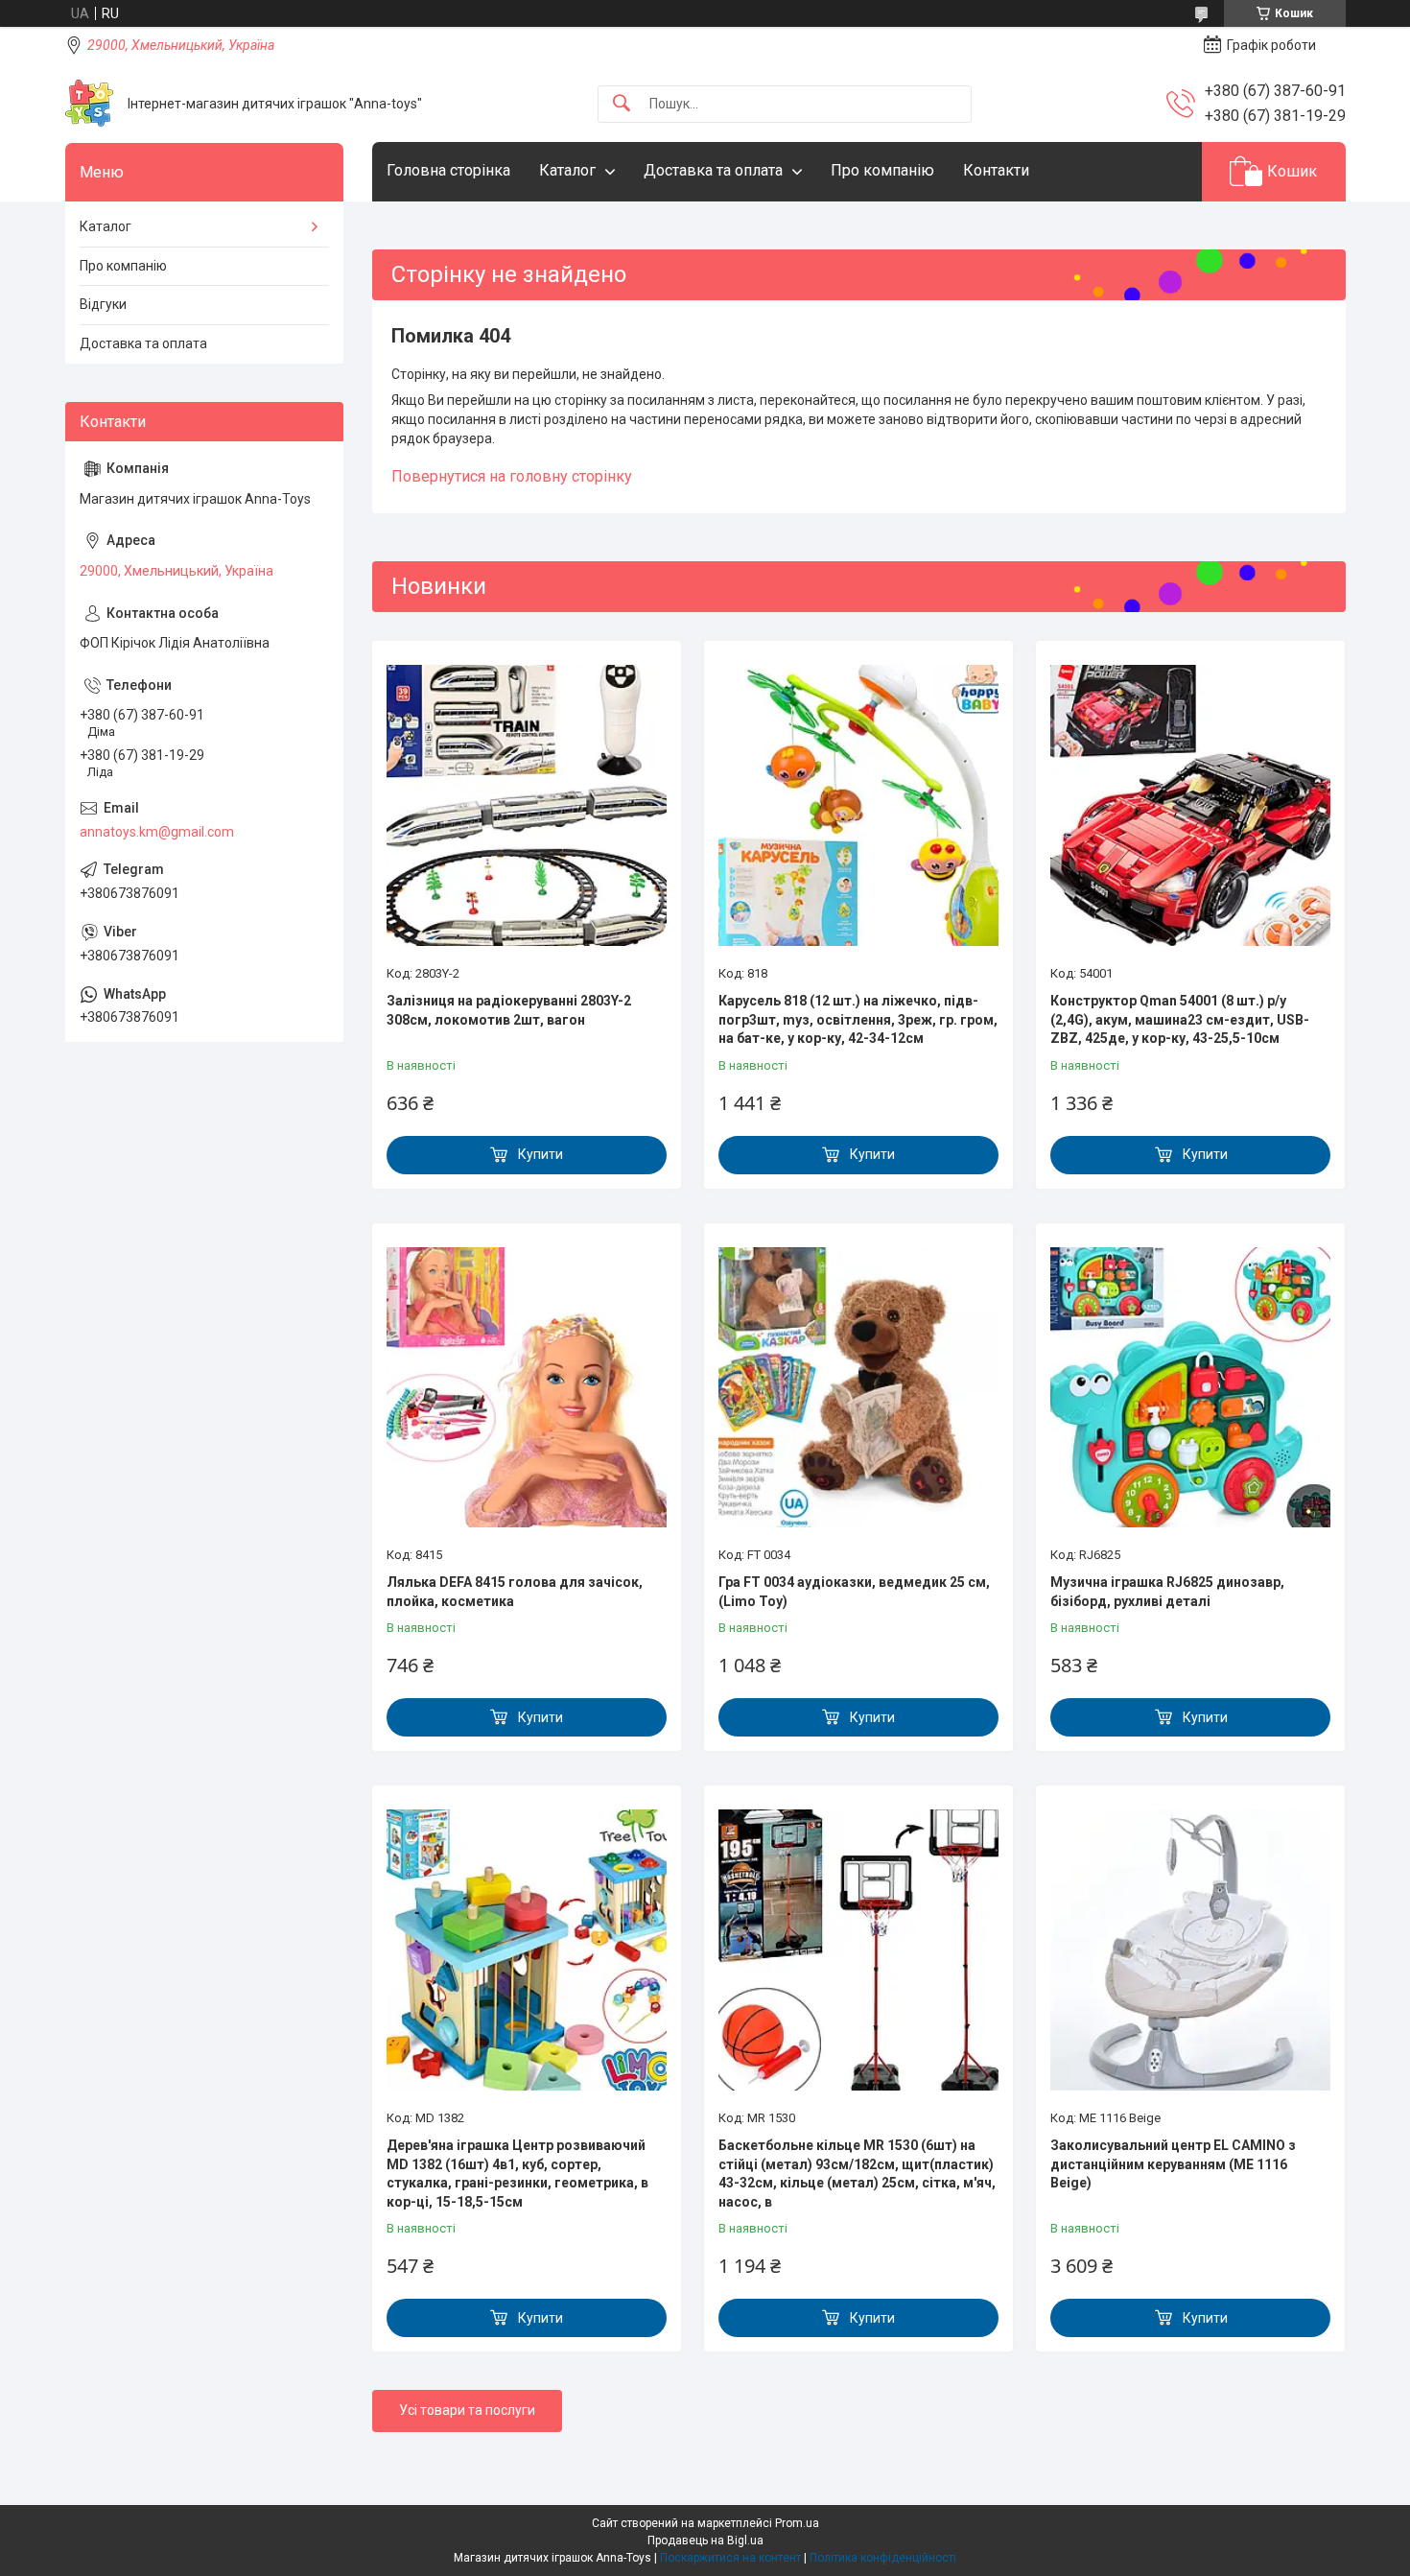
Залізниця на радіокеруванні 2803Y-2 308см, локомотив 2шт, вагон (509, 1010)
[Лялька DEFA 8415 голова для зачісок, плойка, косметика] (527, 1387)
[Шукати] (622, 104)
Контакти (996, 170)
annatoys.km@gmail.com (157, 832)
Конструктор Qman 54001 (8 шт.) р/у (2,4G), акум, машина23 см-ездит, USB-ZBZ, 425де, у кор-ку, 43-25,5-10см (1180, 1019)
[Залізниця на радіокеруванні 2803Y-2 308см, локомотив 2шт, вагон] (527, 805)
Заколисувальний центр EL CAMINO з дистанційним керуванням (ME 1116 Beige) (1173, 2164)
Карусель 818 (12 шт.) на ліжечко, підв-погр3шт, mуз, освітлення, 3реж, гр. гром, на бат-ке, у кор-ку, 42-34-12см (858, 1019)
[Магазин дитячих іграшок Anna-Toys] (89, 104)
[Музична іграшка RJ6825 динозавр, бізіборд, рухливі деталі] (1190, 1387)
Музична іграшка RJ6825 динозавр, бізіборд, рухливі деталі (1167, 1592)
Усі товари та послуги (467, 2410)
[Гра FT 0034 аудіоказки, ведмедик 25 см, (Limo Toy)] (858, 1387)
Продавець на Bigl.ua (705, 2541)
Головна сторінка (448, 170)
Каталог (567, 170)
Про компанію (882, 170)
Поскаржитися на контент (730, 2558)
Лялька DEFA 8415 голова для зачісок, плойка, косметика (515, 1592)
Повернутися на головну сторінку (512, 476)
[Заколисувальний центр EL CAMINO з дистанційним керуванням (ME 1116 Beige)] (1190, 1950)
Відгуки (103, 304)
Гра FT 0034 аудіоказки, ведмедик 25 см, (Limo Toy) (854, 1592)
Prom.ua (797, 2523)
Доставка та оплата (713, 170)
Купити (540, 1154)
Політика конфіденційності (883, 2558)
